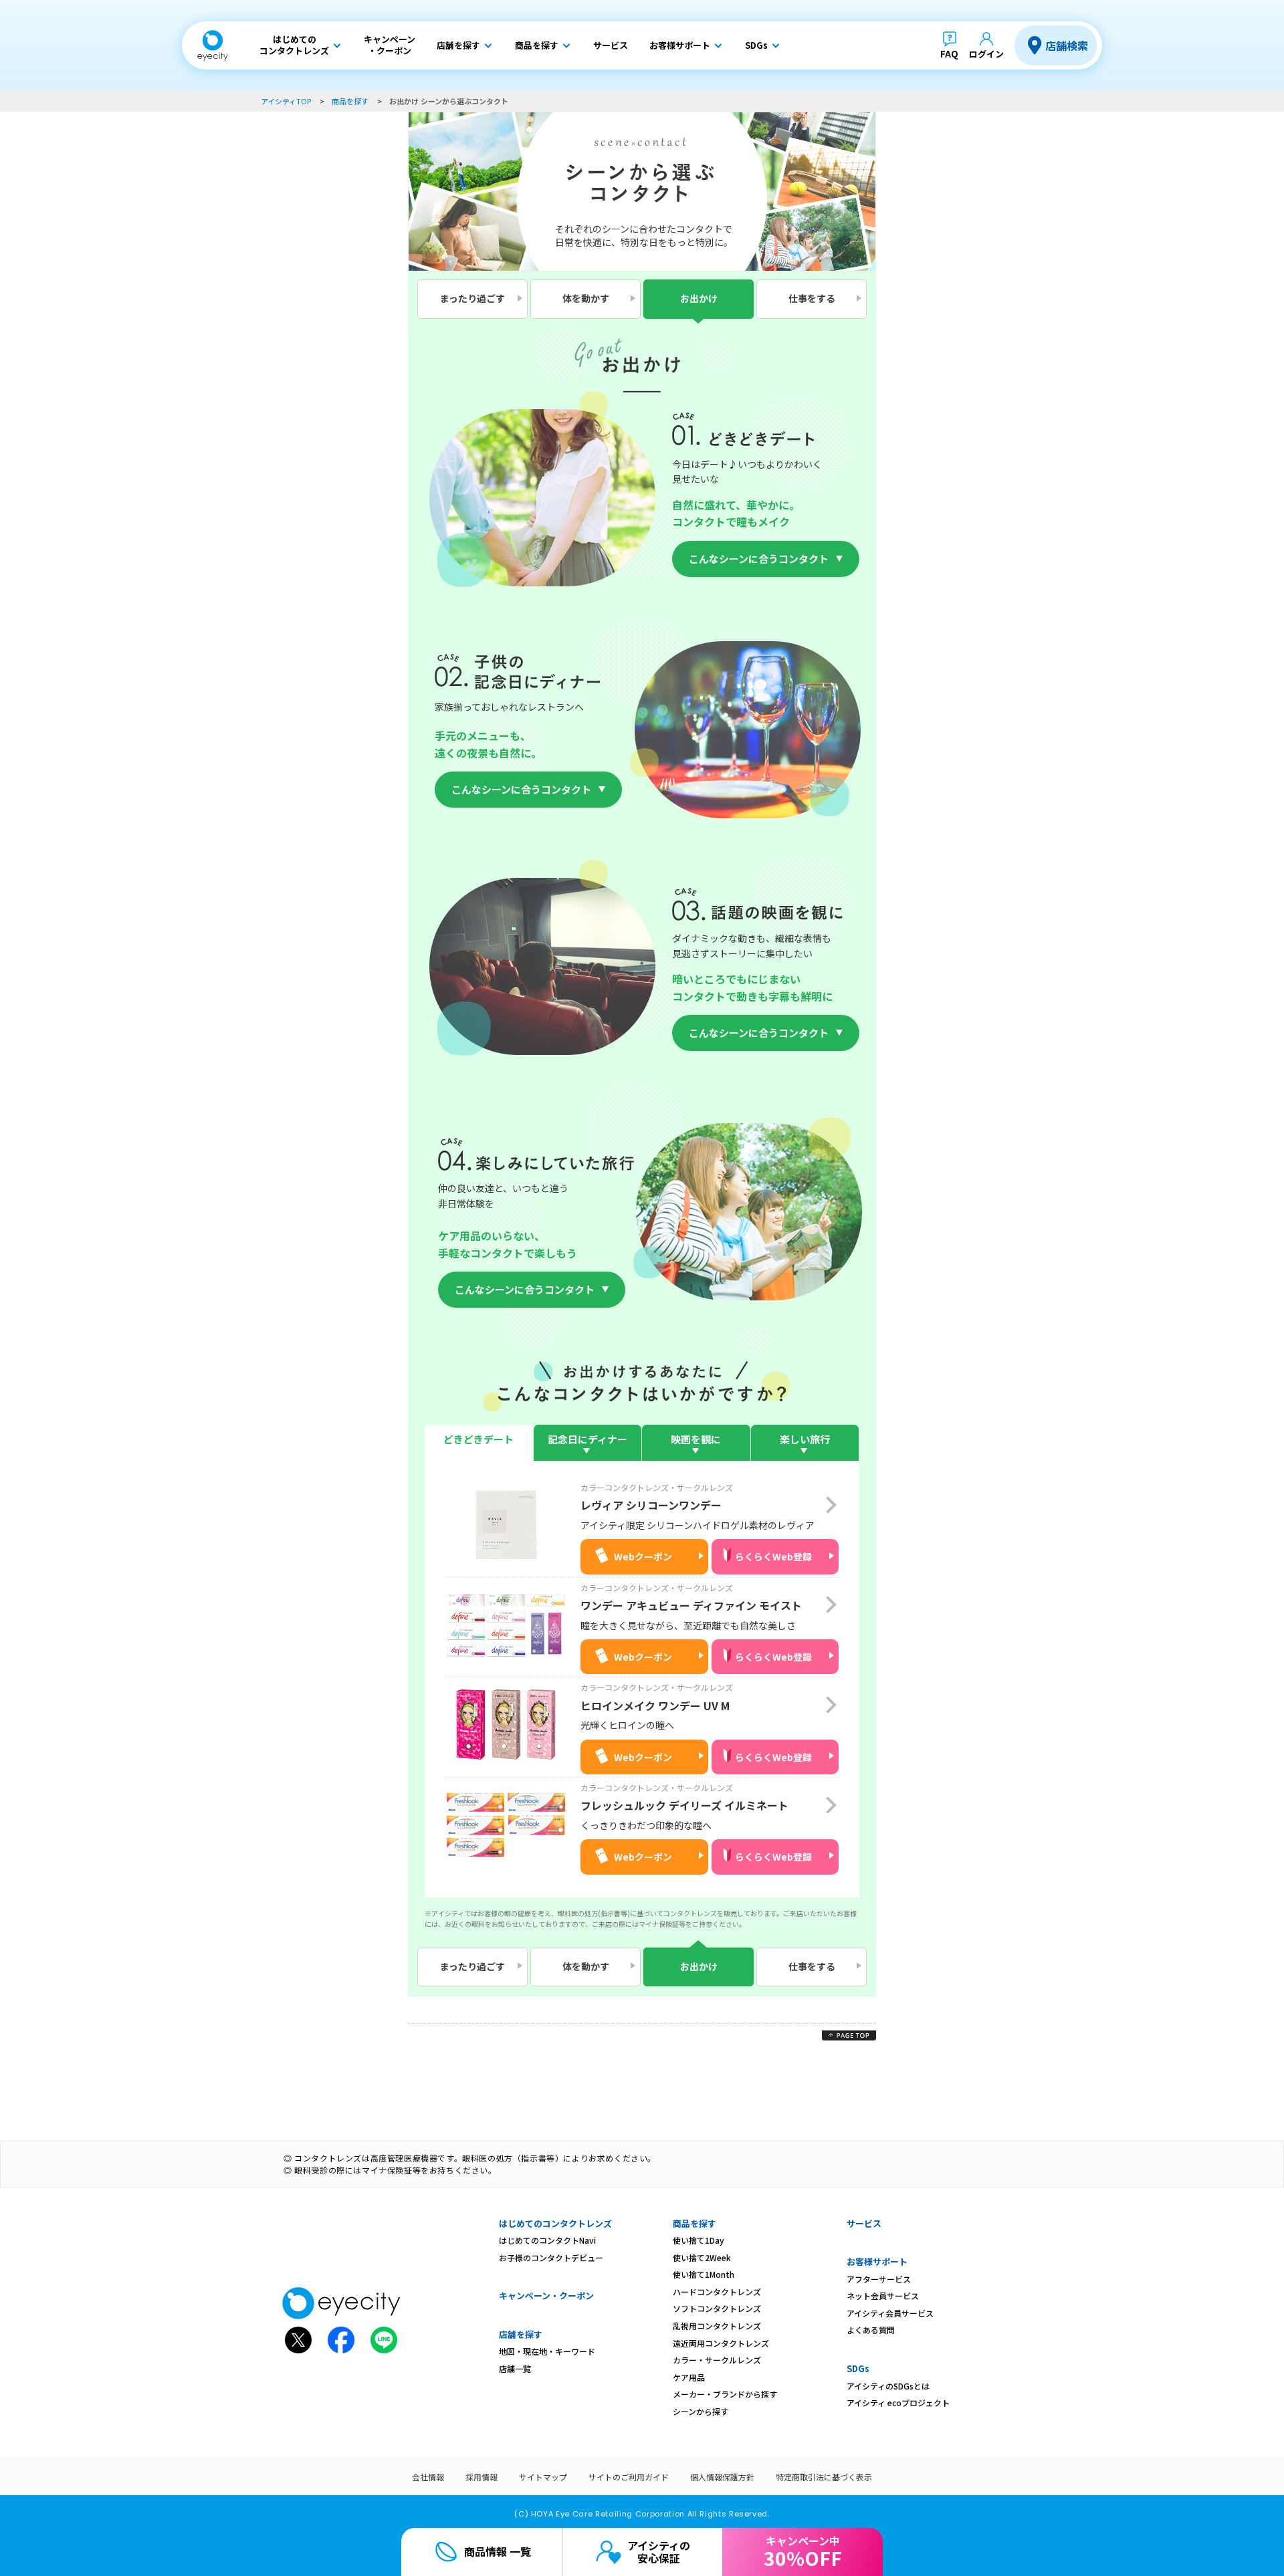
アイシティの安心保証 (659, 2552)
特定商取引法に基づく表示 (824, 2477)
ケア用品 (689, 2377)
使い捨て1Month (704, 2274)
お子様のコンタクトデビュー (551, 2257)
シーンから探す (701, 2411)
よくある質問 (871, 2330)
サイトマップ (543, 2477)
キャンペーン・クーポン (546, 2296)
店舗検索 (1067, 45)
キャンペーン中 (803, 2552)
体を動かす (586, 298)
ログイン (986, 54)
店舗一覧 (515, 2368)
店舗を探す (521, 2334)
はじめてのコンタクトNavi (547, 2240)
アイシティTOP (286, 101)
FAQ (949, 54)
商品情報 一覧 (498, 2551)
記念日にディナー (587, 1439)
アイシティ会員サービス (890, 2313)
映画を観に (696, 1439)
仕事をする (812, 298)
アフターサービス (879, 2279)
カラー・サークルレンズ (717, 2360)
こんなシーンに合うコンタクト (759, 559)
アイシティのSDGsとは (888, 2386)
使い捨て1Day (699, 2240)
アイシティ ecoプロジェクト (898, 2403)
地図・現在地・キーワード (547, 2351)
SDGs (858, 2368)
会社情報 (428, 2477)
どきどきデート (478, 1439)
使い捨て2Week (702, 2257)
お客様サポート (877, 2261)
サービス (864, 2223)
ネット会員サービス (883, 2296)
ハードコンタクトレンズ (717, 2292)
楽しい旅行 (805, 1439)
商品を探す (350, 101)
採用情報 (481, 2477)
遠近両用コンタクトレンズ (721, 2343)
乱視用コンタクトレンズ (717, 2326)
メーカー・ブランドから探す (725, 2394)
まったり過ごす (472, 298)
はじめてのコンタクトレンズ (555, 2223)
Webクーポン (643, 1556)
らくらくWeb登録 (773, 1556)
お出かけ (699, 298)
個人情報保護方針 (722, 2477)
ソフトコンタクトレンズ (717, 2308)
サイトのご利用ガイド (629, 2477)
